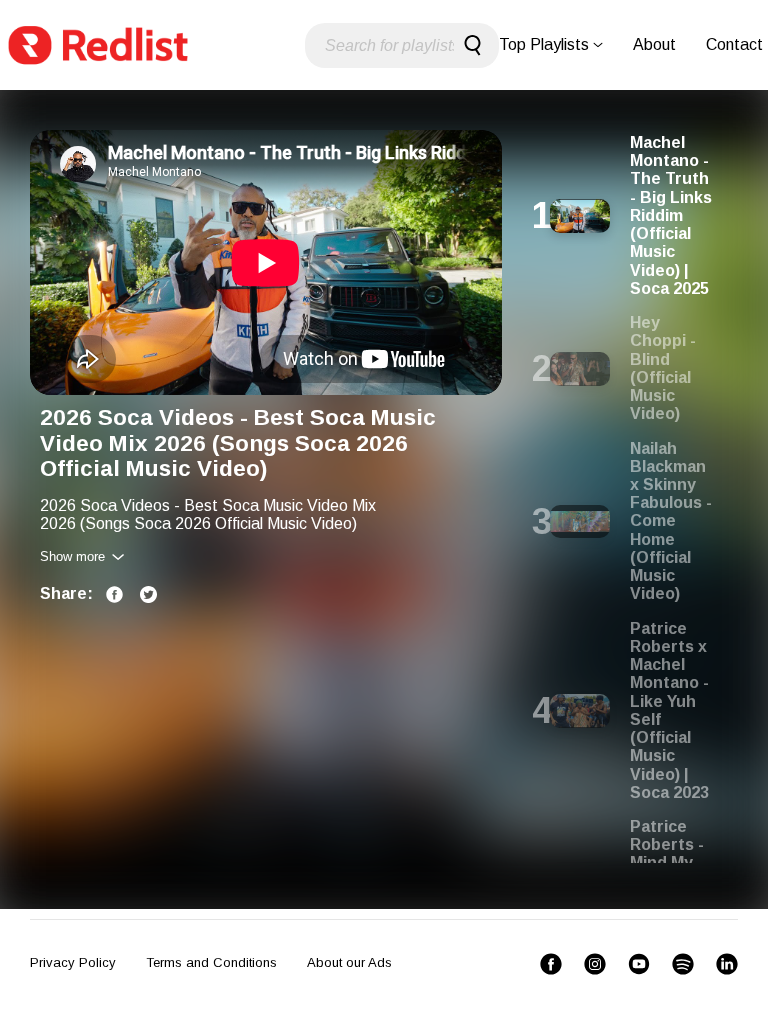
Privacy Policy (73, 962)
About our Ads (349, 962)
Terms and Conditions (211, 962)
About (654, 44)
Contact (734, 44)
